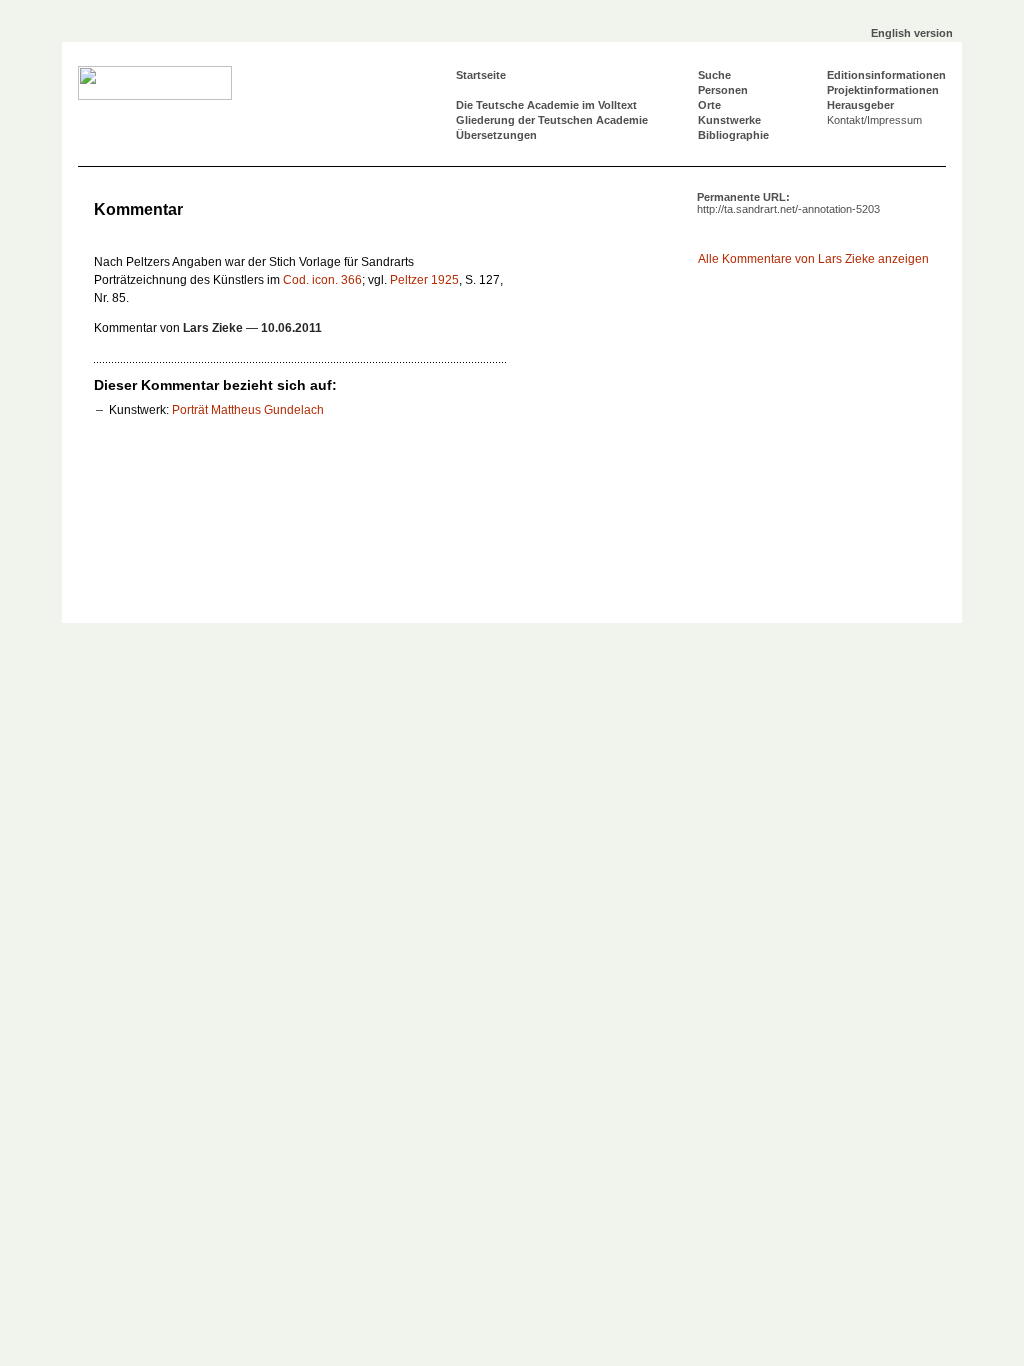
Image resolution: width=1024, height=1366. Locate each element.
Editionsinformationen (886, 75)
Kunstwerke (729, 120)
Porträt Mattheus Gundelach (248, 410)
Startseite (481, 75)
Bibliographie (733, 135)
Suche (714, 75)
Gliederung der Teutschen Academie (552, 120)
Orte (709, 105)
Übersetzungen (496, 135)
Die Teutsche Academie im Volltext (546, 105)
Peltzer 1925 (424, 280)
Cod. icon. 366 (322, 280)
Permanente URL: (788, 203)
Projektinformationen (883, 90)
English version (912, 33)
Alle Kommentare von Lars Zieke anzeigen (813, 259)
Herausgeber (860, 105)
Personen (723, 90)
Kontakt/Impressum (874, 120)
